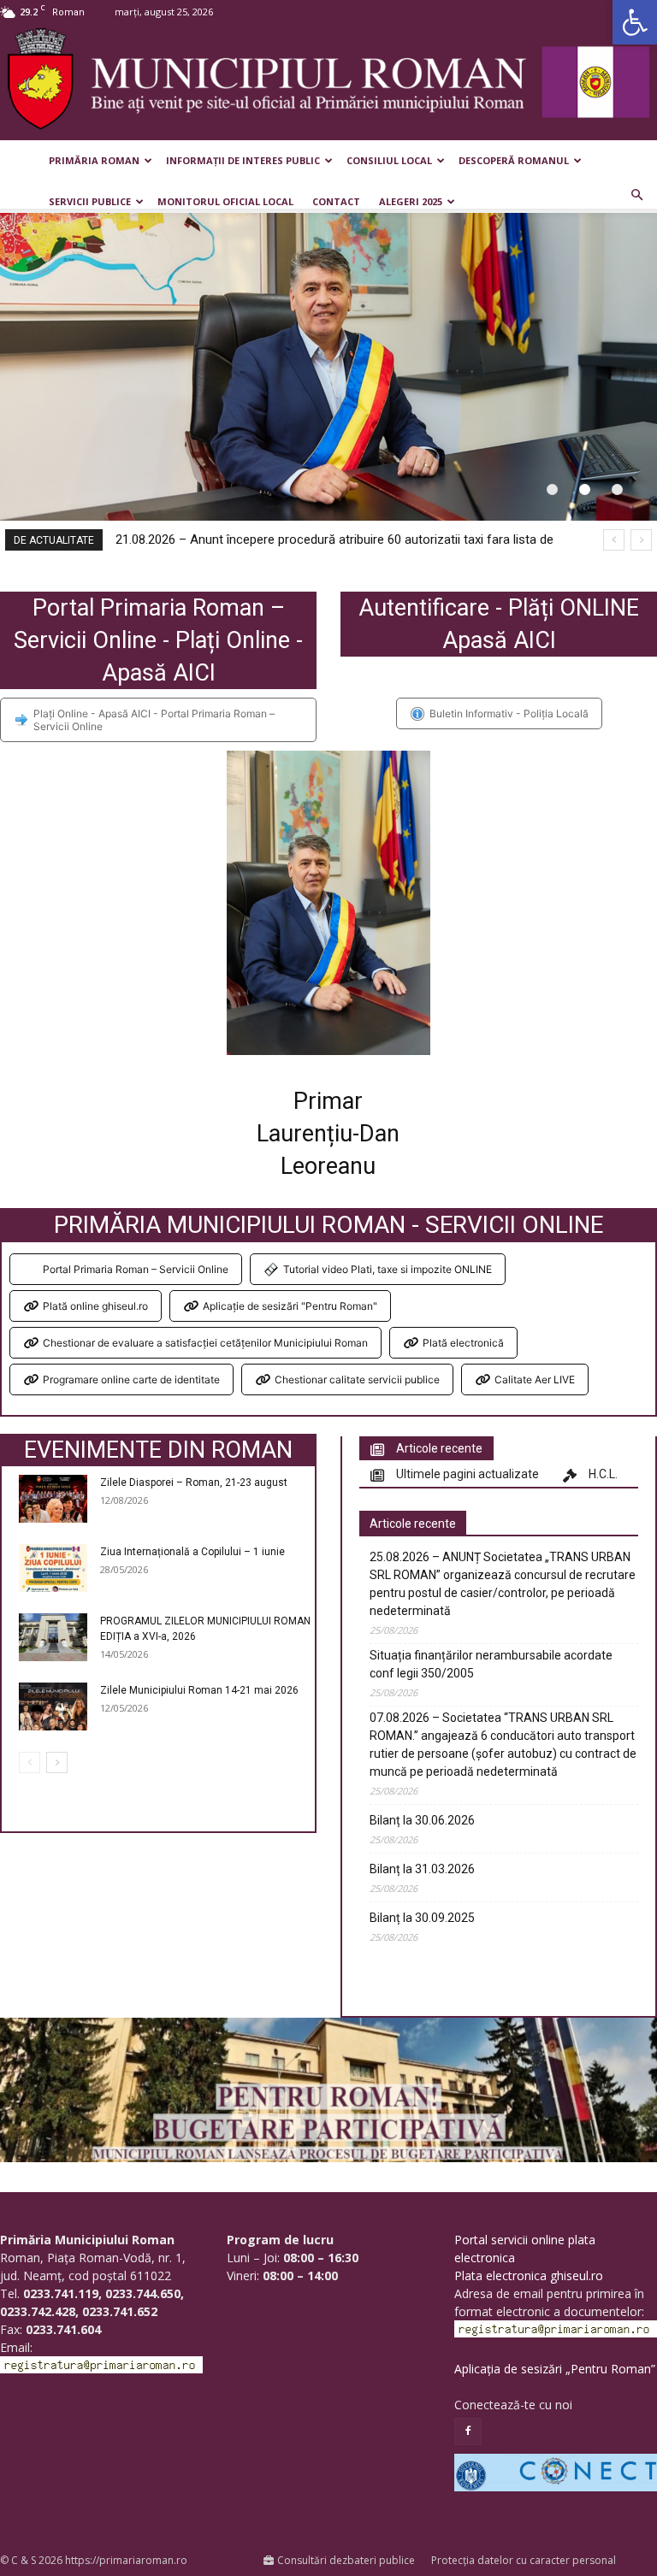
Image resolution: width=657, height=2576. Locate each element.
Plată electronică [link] (463, 1343)
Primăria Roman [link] (94, 160)
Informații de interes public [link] (243, 160)
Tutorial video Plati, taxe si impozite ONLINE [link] (388, 1269)
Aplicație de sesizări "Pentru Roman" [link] (290, 1306)
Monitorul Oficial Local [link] (225, 201)
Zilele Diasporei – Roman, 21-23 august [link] (194, 1483)
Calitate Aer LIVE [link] (535, 1379)
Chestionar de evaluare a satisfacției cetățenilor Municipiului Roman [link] (205, 1343)
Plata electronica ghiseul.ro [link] (529, 2275)
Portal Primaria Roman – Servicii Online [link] (136, 1269)
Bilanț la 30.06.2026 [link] (422, 1820)
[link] (635, 22)
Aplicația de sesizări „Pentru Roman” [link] (555, 2369)
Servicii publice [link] (90, 201)
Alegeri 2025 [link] (411, 201)
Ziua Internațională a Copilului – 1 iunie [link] (192, 1552)
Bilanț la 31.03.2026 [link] (422, 1869)
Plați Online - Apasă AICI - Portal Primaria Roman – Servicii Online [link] (154, 720)
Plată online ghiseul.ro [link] (95, 1306)
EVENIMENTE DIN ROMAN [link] (158, 1450)
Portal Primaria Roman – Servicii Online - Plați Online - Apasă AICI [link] (158, 640)
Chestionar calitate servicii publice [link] (357, 1379)
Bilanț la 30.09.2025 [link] (422, 1918)
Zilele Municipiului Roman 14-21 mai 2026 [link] (199, 1690)
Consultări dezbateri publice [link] (346, 2560)
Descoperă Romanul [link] (514, 160)
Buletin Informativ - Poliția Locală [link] (509, 713)
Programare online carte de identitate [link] (131, 1379)
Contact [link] (336, 201)
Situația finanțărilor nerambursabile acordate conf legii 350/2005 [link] (491, 1664)
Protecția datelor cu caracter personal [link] (524, 2560)
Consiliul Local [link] (389, 160)
